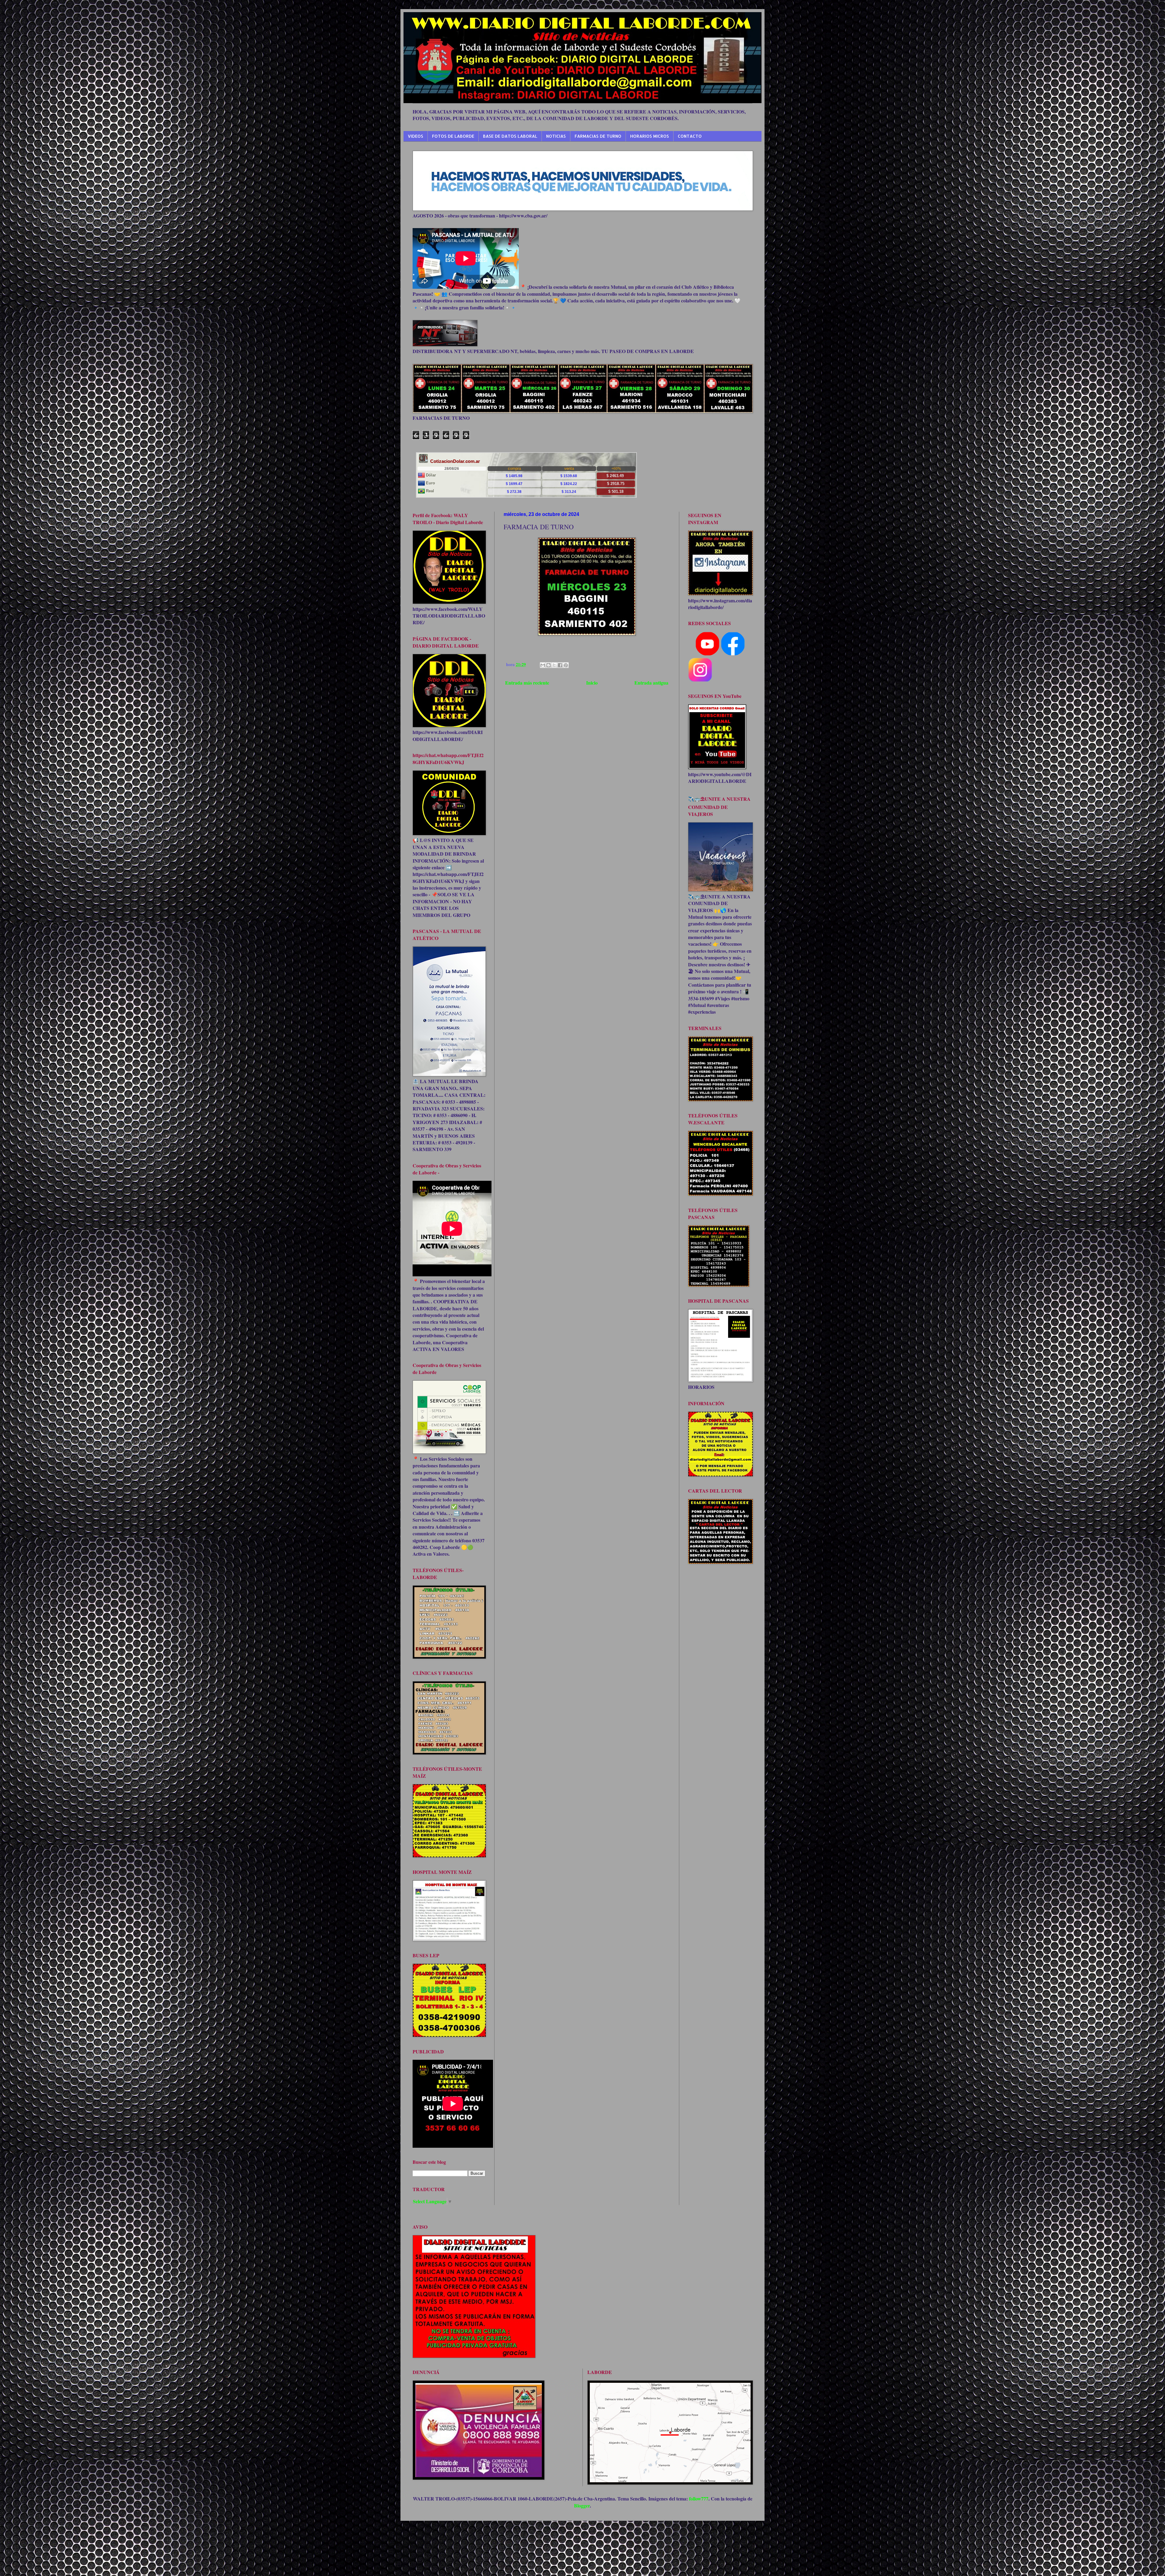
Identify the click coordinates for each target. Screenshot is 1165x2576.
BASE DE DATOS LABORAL (510, 136)
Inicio (592, 683)
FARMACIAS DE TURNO (598, 136)
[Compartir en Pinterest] (566, 665)
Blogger (582, 2505)
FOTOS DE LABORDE (453, 136)
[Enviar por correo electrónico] (543, 665)
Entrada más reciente (527, 683)
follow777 (699, 2499)
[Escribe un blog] (549, 665)
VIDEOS (415, 136)
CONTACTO (690, 136)
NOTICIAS (556, 136)
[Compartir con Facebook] (560, 665)
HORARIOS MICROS (650, 136)
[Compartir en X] (554, 665)
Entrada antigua (651, 683)
